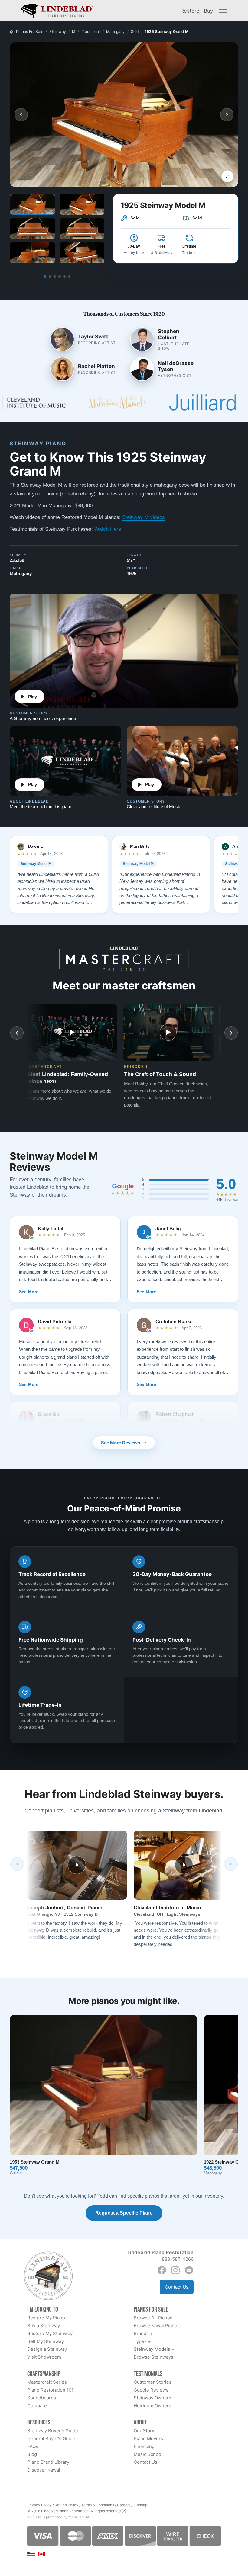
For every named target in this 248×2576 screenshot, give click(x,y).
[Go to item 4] (60, 277)
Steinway (58, 32)
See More (29, 1292)
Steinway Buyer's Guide (53, 2431)
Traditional (91, 32)
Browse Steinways (153, 2357)
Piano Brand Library (48, 2462)
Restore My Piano (46, 2318)
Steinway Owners (152, 2398)
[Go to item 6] (69, 277)
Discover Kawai (44, 2470)
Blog (32, 2454)
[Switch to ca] (41, 2554)
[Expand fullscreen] (227, 176)
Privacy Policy (39, 2505)
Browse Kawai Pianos (157, 2326)
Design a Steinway (47, 2349)
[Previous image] (21, 115)
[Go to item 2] (50, 277)
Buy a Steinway (44, 2326)
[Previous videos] (17, 1033)
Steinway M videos (144, 517)
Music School (148, 2454)
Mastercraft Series (47, 2382)
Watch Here (108, 529)
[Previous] (17, 1864)
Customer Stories (153, 2382)
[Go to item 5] (64, 277)
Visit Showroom (44, 2357)
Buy (208, 11)
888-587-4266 (178, 2259)
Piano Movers (148, 2438)
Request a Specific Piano (124, 2213)
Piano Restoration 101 (50, 2390)
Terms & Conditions (98, 2505)
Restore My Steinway (50, 2333)
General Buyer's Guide (51, 2438)
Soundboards (42, 2398)
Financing (144, 2446)
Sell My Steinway (46, 2341)
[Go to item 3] (55, 277)
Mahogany (116, 32)
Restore (190, 11)
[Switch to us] (31, 2554)
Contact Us (177, 2287)
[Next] (231, 1864)
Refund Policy (67, 2505)
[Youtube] (189, 2270)
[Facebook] (162, 2270)
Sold (135, 32)
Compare (37, 2406)
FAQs (33, 2446)
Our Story (144, 2431)
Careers (124, 2505)
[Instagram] (175, 2270)
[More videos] (231, 1033)
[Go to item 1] (45, 277)
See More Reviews (121, 1443)
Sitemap (140, 2505)
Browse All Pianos (153, 2318)
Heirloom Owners (152, 2406)
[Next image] (227, 115)
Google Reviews (151, 2390)
